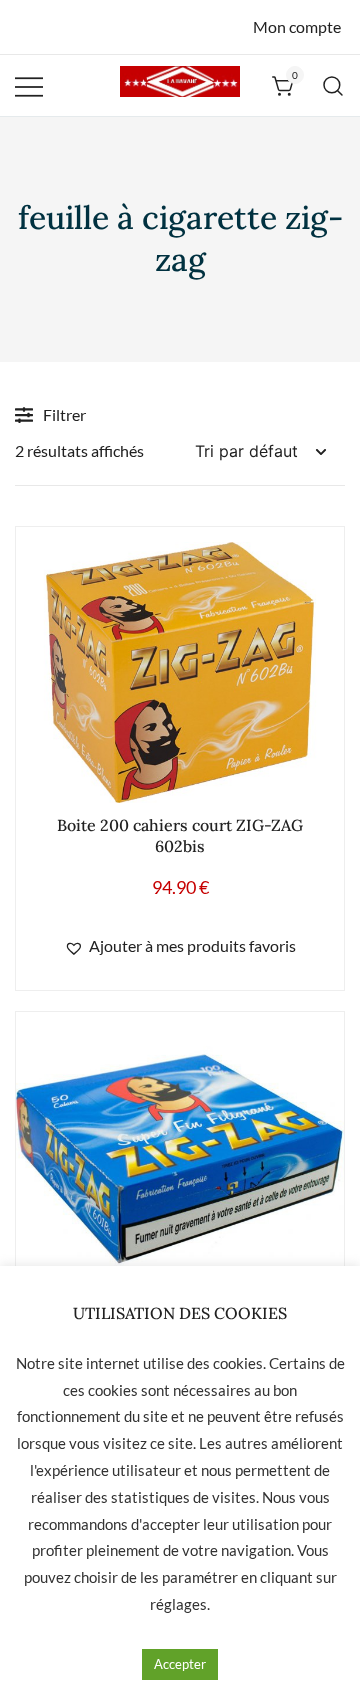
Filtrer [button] (64, 414)
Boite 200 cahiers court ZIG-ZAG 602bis (180, 835)
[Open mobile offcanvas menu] (29, 85)
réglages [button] (178, 1604)
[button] (180, 946)
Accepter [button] (180, 1664)
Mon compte (297, 26)
